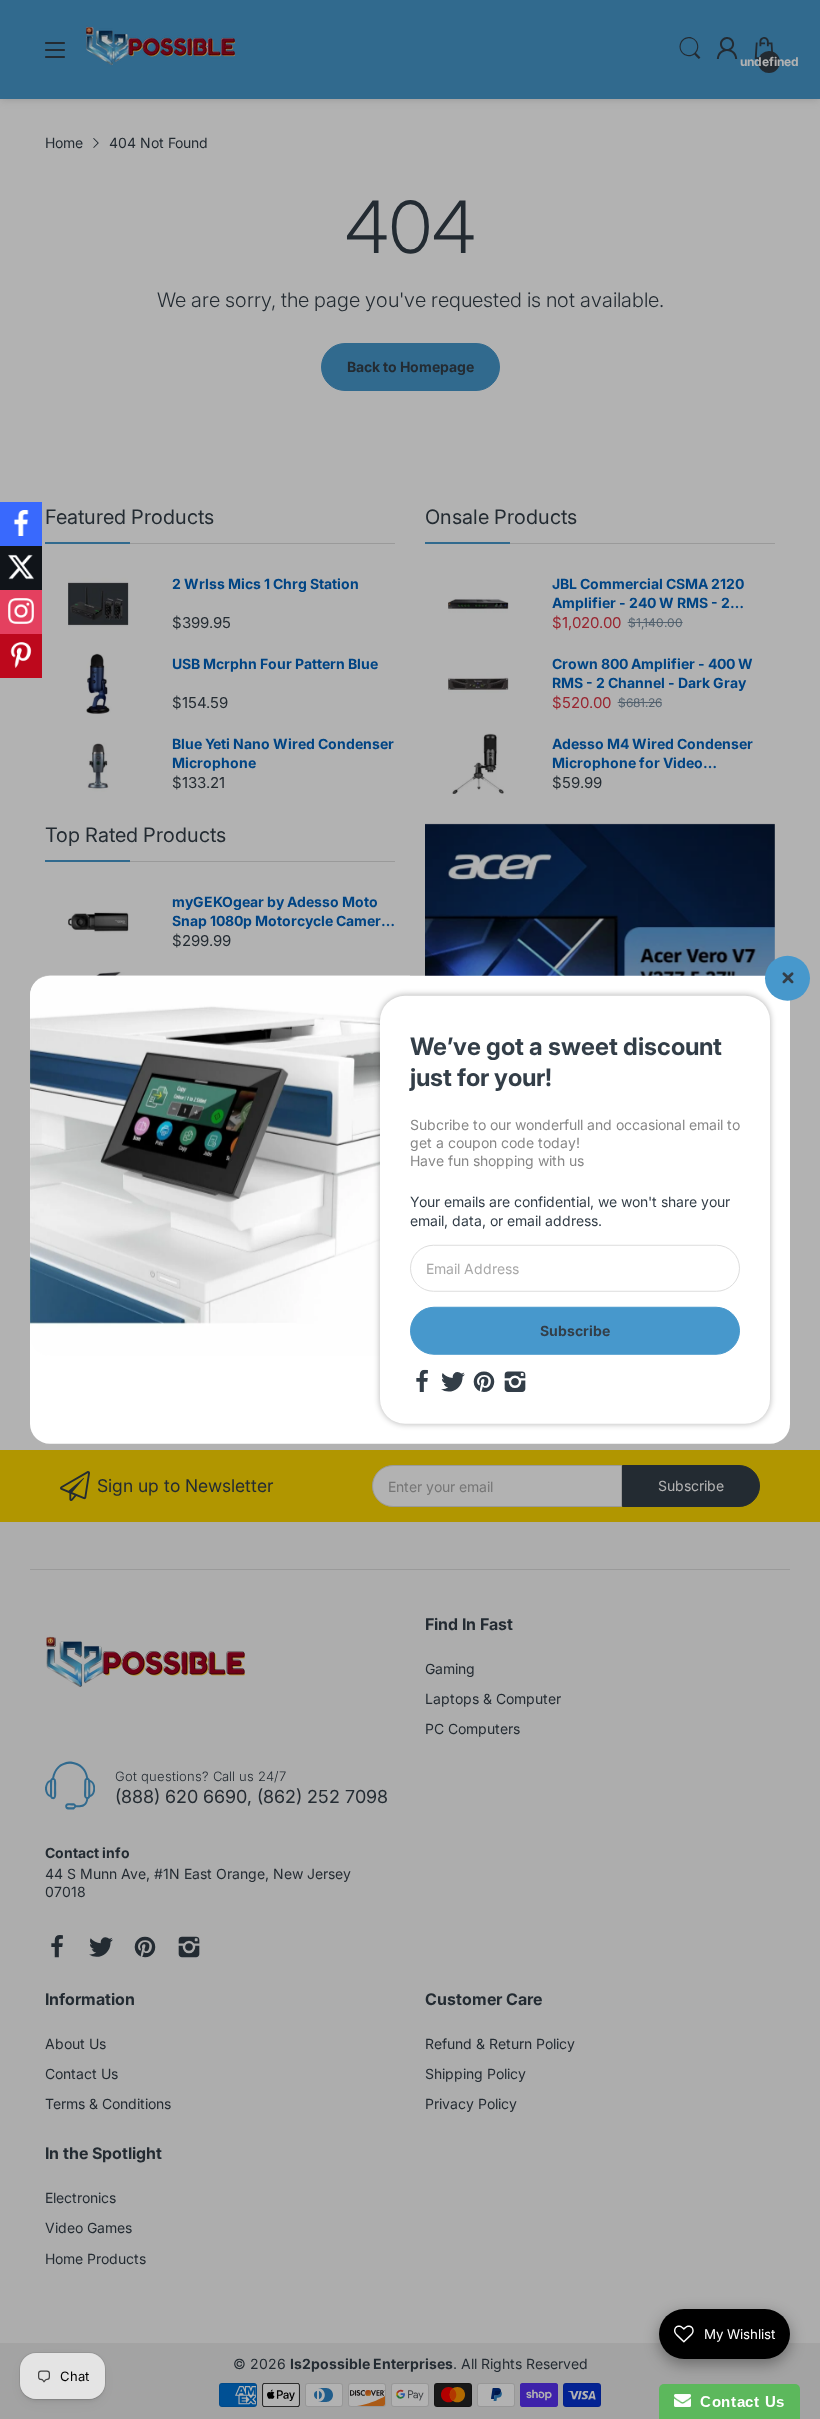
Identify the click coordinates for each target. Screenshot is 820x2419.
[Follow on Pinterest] (21, 656)
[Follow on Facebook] (21, 524)
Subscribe (575, 1330)
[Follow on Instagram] (21, 612)
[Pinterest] (484, 1382)
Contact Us (738, 2401)
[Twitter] (453, 1382)
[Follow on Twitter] (21, 568)
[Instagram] (515, 1382)
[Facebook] (422, 1382)
